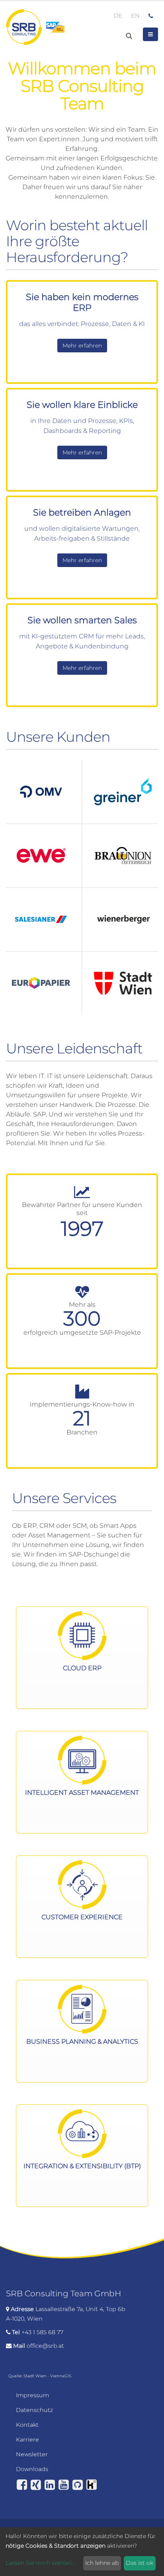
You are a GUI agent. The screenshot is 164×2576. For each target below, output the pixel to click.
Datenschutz (34, 2410)
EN (135, 16)
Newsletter (32, 2454)
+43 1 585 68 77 (42, 2332)
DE (118, 16)
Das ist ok (140, 2563)
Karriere (27, 2440)
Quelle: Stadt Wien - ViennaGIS (40, 2376)
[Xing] (36, 2485)
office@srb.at (45, 2346)
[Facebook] (22, 2485)
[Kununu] (92, 2485)
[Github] (78, 2485)
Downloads (32, 2469)
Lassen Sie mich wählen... (40, 2563)
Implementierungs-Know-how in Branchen (82, 1418)
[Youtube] (64, 2485)
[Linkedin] (50, 2485)
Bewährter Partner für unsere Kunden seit (82, 1209)
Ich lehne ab (102, 2563)
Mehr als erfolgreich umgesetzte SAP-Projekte (82, 1319)
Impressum (32, 2395)
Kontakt (27, 2425)
